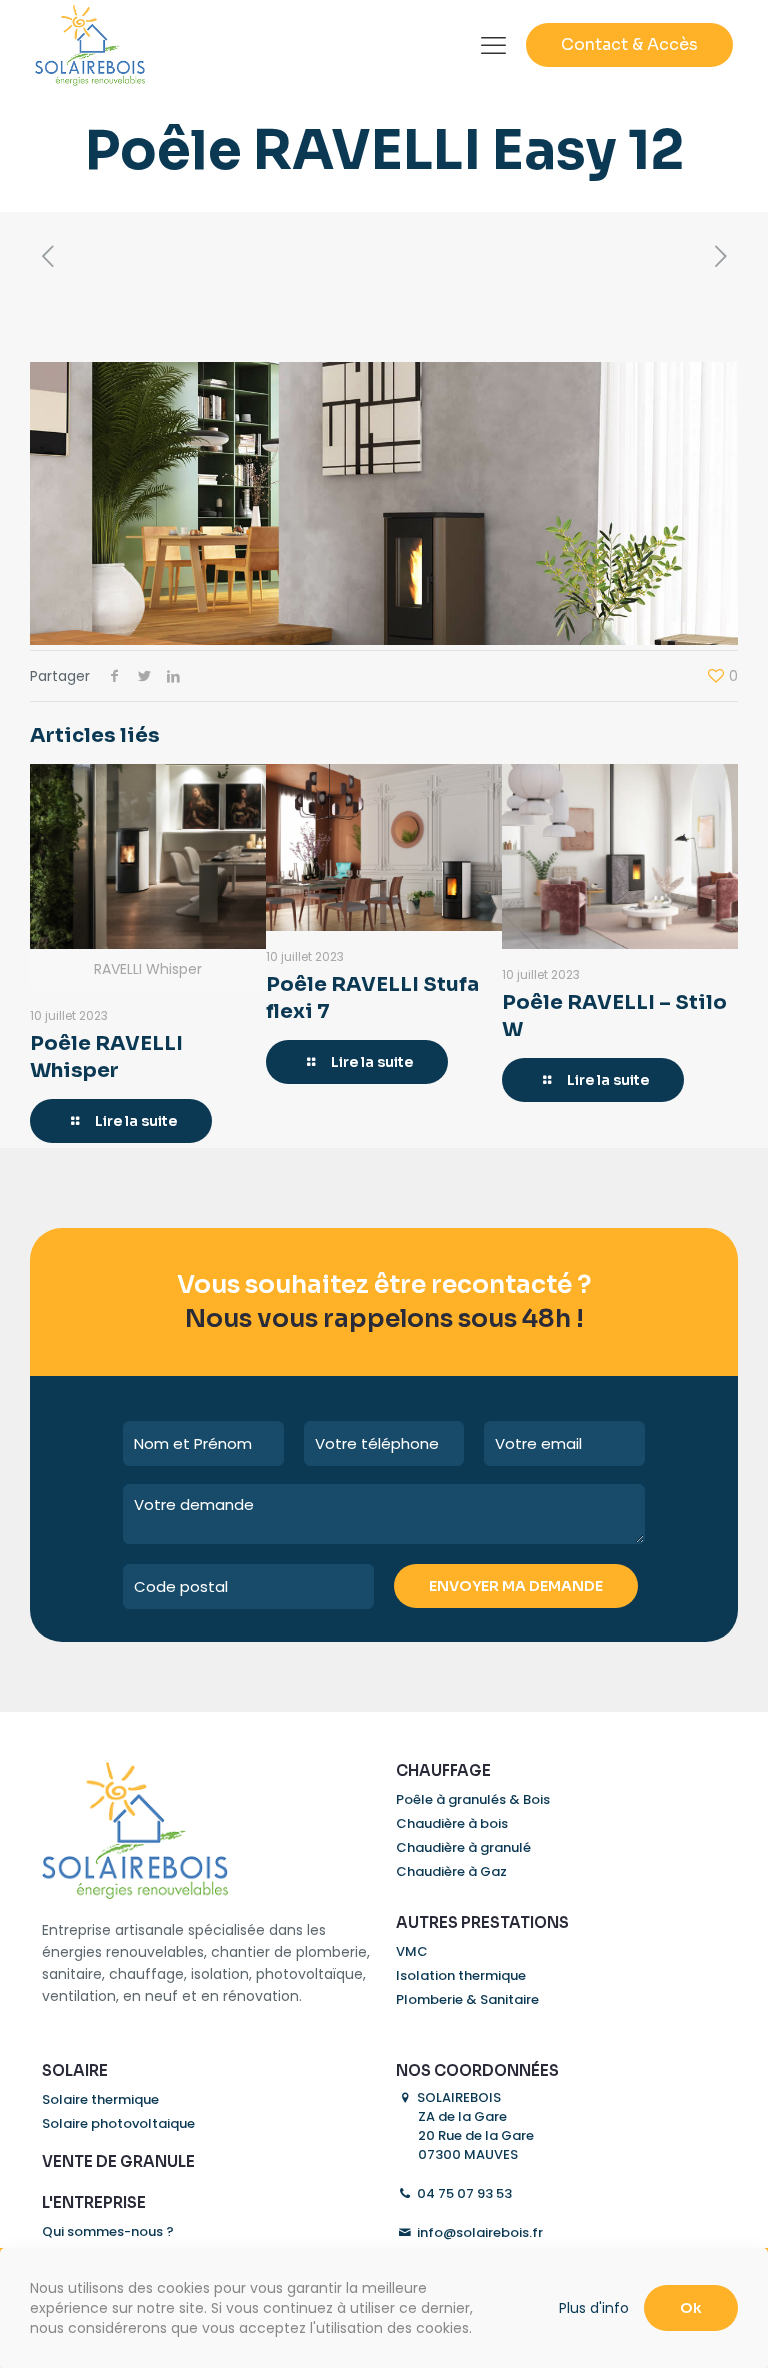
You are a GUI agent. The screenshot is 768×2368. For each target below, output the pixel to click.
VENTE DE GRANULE (118, 2161)
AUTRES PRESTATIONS (482, 1922)
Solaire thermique (100, 2099)
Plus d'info (594, 2308)
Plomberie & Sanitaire (467, 1999)
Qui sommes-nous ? (108, 2231)
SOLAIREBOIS (474, 2126)
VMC (412, 1951)
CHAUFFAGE (443, 1770)
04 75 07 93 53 (463, 2193)
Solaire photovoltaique (118, 2123)
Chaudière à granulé (463, 1847)
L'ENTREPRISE (94, 2202)
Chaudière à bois (452, 1823)
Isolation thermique (461, 1975)
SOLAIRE (75, 2070)
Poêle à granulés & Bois (473, 1799)
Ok (691, 2308)
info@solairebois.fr (478, 2232)
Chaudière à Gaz (451, 1871)
